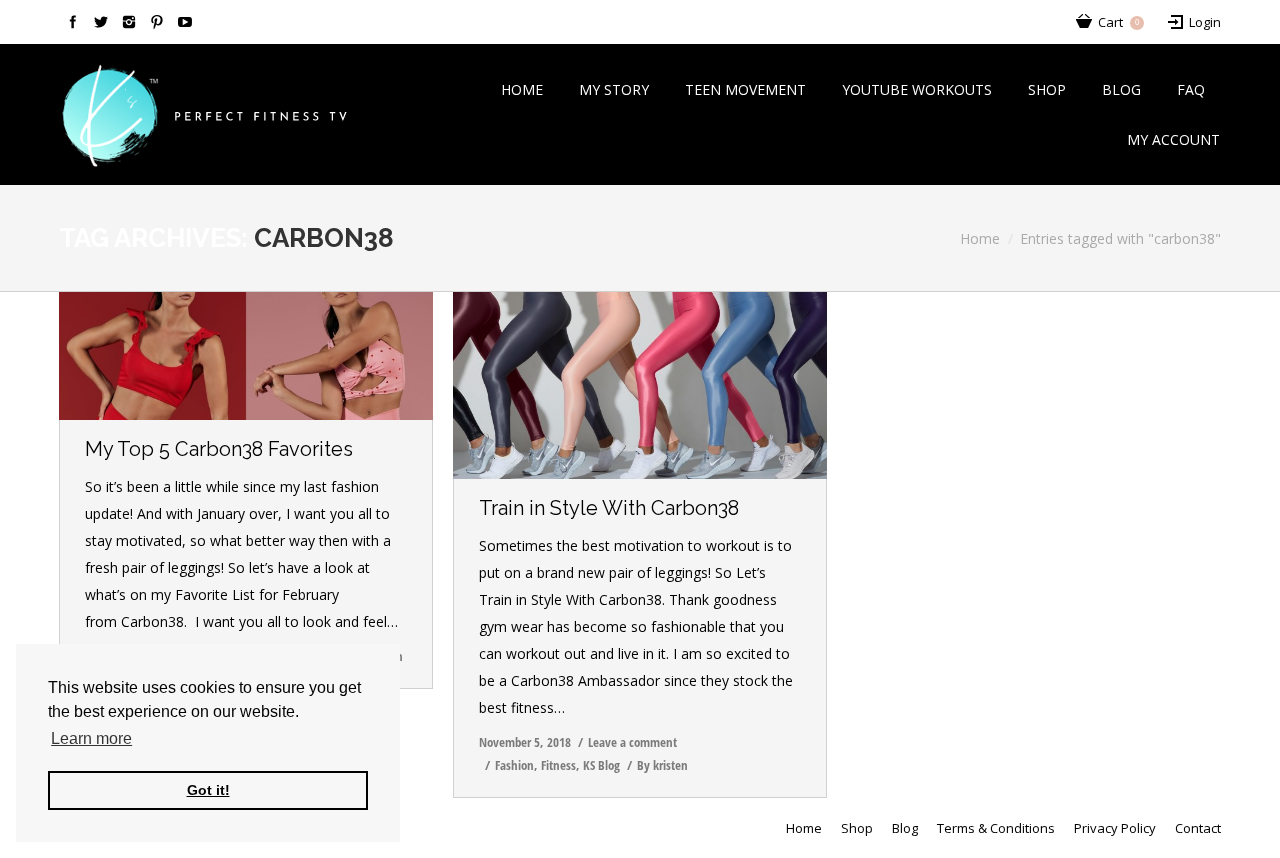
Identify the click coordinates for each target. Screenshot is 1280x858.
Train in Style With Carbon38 (609, 508)
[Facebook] (73, 22)
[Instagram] (129, 22)
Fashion (514, 765)
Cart (1118, 22)
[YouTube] (185, 22)
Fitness (558, 765)
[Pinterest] (157, 22)
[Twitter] (101, 22)
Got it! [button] (208, 790)
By (662, 765)
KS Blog (601, 765)
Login (1205, 22)
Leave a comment (632, 742)
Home (980, 238)
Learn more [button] (91, 738)
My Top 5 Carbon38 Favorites (219, 449)
